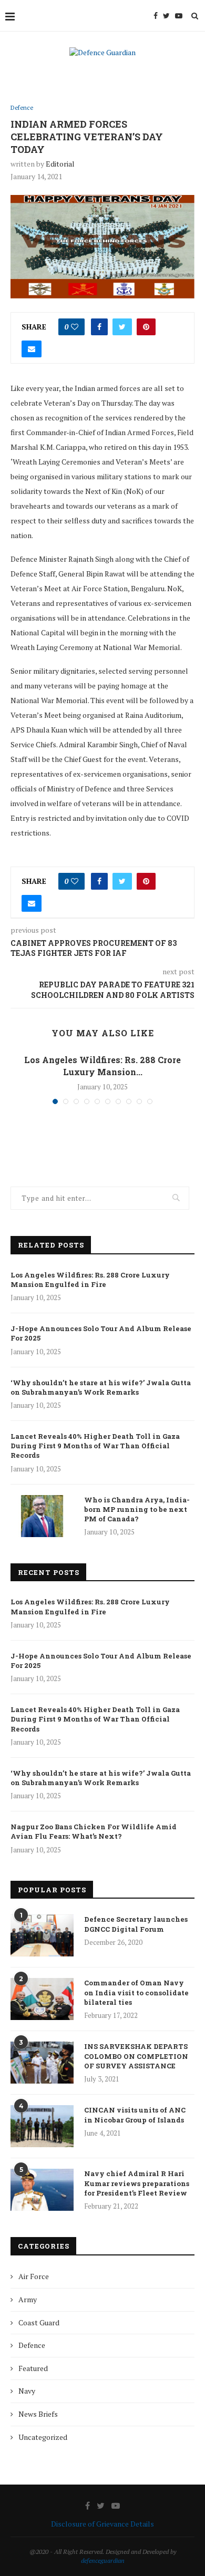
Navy (27, 2391)
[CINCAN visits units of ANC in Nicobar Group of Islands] (42, 2126)
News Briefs (38, 2414)
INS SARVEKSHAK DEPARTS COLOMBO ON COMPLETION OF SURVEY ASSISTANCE (136, 2056)
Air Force (34, 2276)
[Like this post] (75, 327)
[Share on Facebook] (99, 327)
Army (28, 2299)
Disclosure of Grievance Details (102, 2524)
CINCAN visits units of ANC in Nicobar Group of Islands (135, 2115)
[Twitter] (166, 16)
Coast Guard (39, 2322)
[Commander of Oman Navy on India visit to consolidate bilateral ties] (42, 1999)
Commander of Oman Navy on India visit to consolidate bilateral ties (136, 1992)
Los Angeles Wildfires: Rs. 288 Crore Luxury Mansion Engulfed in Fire (90, 1280)
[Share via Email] (32, 349)
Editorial (60, 164)
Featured (33, 2368)
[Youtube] (179, 16)
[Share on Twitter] (122, 327)
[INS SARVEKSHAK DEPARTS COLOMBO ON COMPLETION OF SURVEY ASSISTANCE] (42, 2063)
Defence (22, 108)
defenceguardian (103, 2560)
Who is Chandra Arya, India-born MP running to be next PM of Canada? (137, 1509)
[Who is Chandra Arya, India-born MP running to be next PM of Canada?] (42, 1516)
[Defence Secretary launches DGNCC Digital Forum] (42, 1935)
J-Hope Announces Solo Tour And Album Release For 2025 (101, 1333)
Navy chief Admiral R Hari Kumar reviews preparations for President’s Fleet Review (137, 2183)
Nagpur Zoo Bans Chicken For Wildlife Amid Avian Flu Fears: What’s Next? (94, 1831)
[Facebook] (156, 16)
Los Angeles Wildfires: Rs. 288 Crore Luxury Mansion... (102, 1065)
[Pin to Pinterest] (146, 327)
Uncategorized (43, 2437)
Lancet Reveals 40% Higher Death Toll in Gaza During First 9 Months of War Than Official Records (95, 1446)
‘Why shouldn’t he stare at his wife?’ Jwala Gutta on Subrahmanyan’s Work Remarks (101, 1387)
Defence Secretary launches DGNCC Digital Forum (136, 1924)
